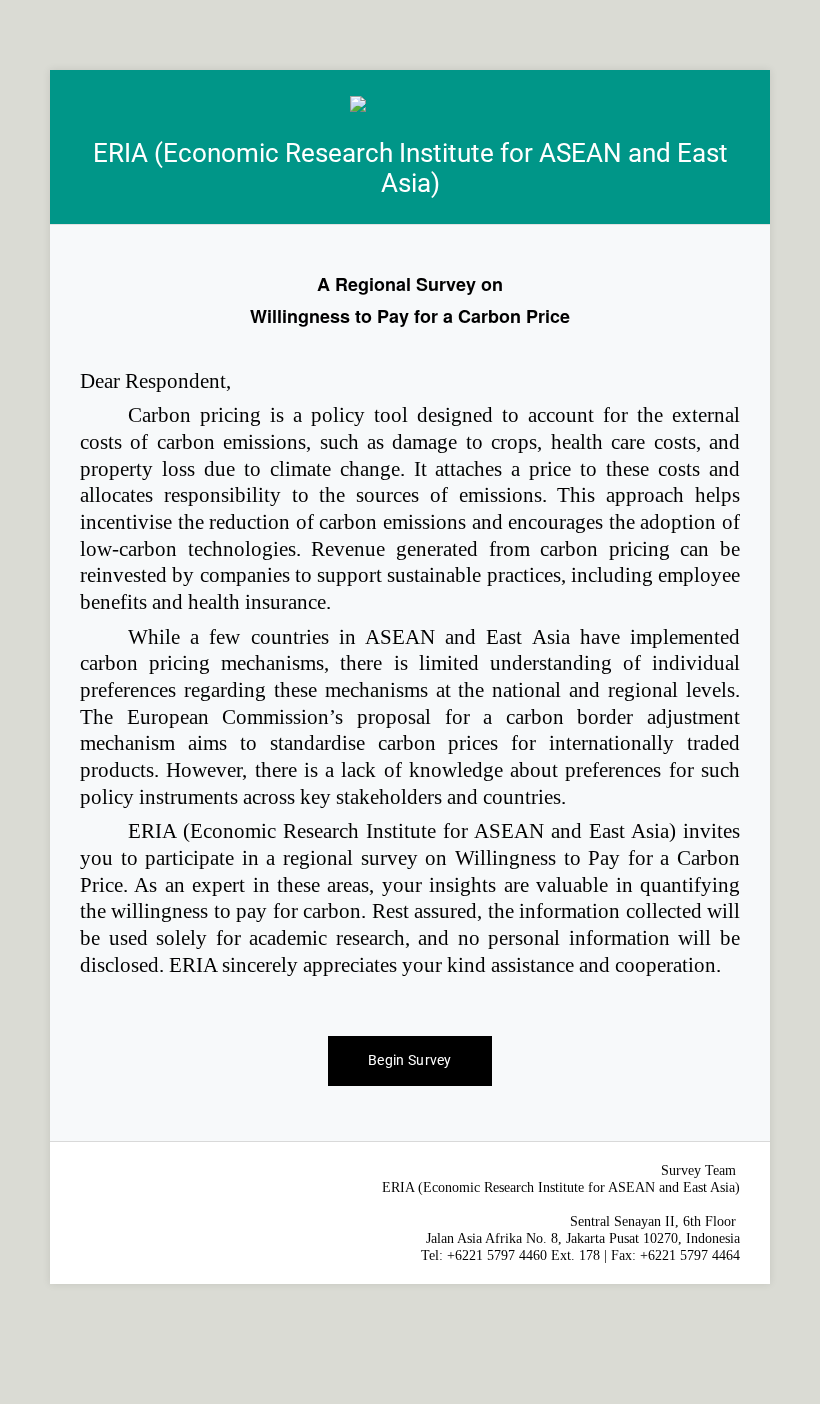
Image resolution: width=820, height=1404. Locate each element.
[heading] (410, 147)
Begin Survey (410, 1060)
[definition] (410, 625)
